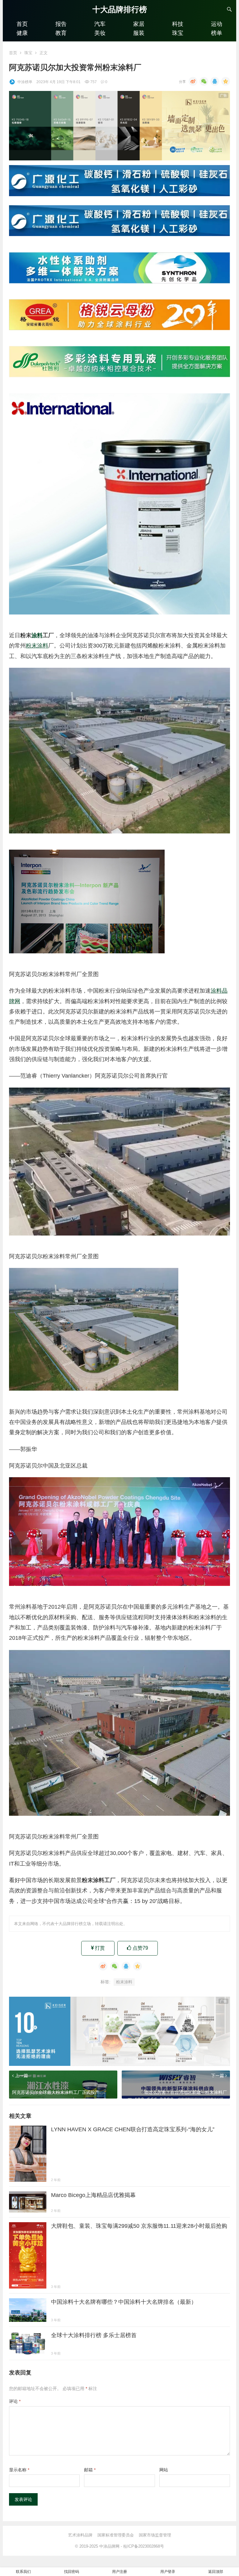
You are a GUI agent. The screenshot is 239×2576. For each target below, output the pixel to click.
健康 (22, 33)
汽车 (100, 24)
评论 (15, 2401)
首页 (22, 24)
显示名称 (19, 2470)
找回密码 (72, 2572)
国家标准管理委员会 (116, 2535)
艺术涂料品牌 (80, 2535)
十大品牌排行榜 (120, 9)
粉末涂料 (37, 646)
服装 (139, 33)
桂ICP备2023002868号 (144, 2546)
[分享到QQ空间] (226, 81)
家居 (139, 24)
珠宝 (178, 33)
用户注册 (119, 2572)
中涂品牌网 (109, 2546)
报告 (61, 24)
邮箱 (90, 2470)
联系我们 (23, 2572)
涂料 (37, 635)
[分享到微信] (204, 81)
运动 (217, 24)
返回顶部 (216, 2572)
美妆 (100, 33)
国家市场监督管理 (155, 2535)
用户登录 (168, 2572)
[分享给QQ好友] (215, 81)
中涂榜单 (25, 82)
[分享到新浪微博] (193, 81)
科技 (178, 24)
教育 (61, 33)
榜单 (217, 33)
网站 (164, 2470)
